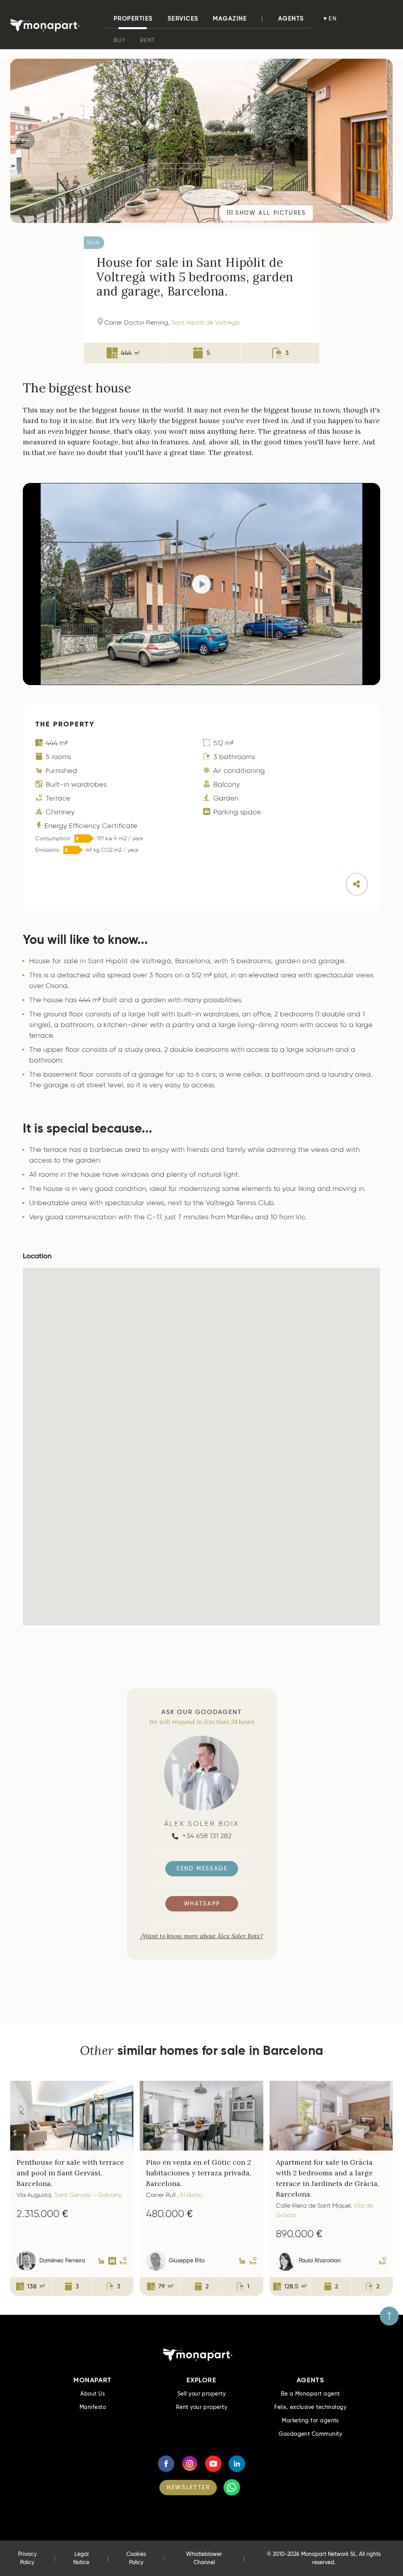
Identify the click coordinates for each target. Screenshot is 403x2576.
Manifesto (93, 2407)
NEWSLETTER (189, 2487)
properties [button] (133, 19)
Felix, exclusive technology (310, 2407)
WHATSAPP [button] (202, 1904)
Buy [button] (120, 40)
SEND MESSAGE (202, 1868)
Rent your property (202, 2407)
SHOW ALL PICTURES (269, 213)
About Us (92, 2394)
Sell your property (202, 2394)
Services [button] (183, 19)
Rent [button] (148, 40)
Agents (291, 19)
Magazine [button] (230, 19)
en (333, 19)
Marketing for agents (310, 2420)
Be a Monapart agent (311, 2394)
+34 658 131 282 (206, 1836)
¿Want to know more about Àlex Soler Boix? (202, 1936)
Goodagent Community (310, 2434)
